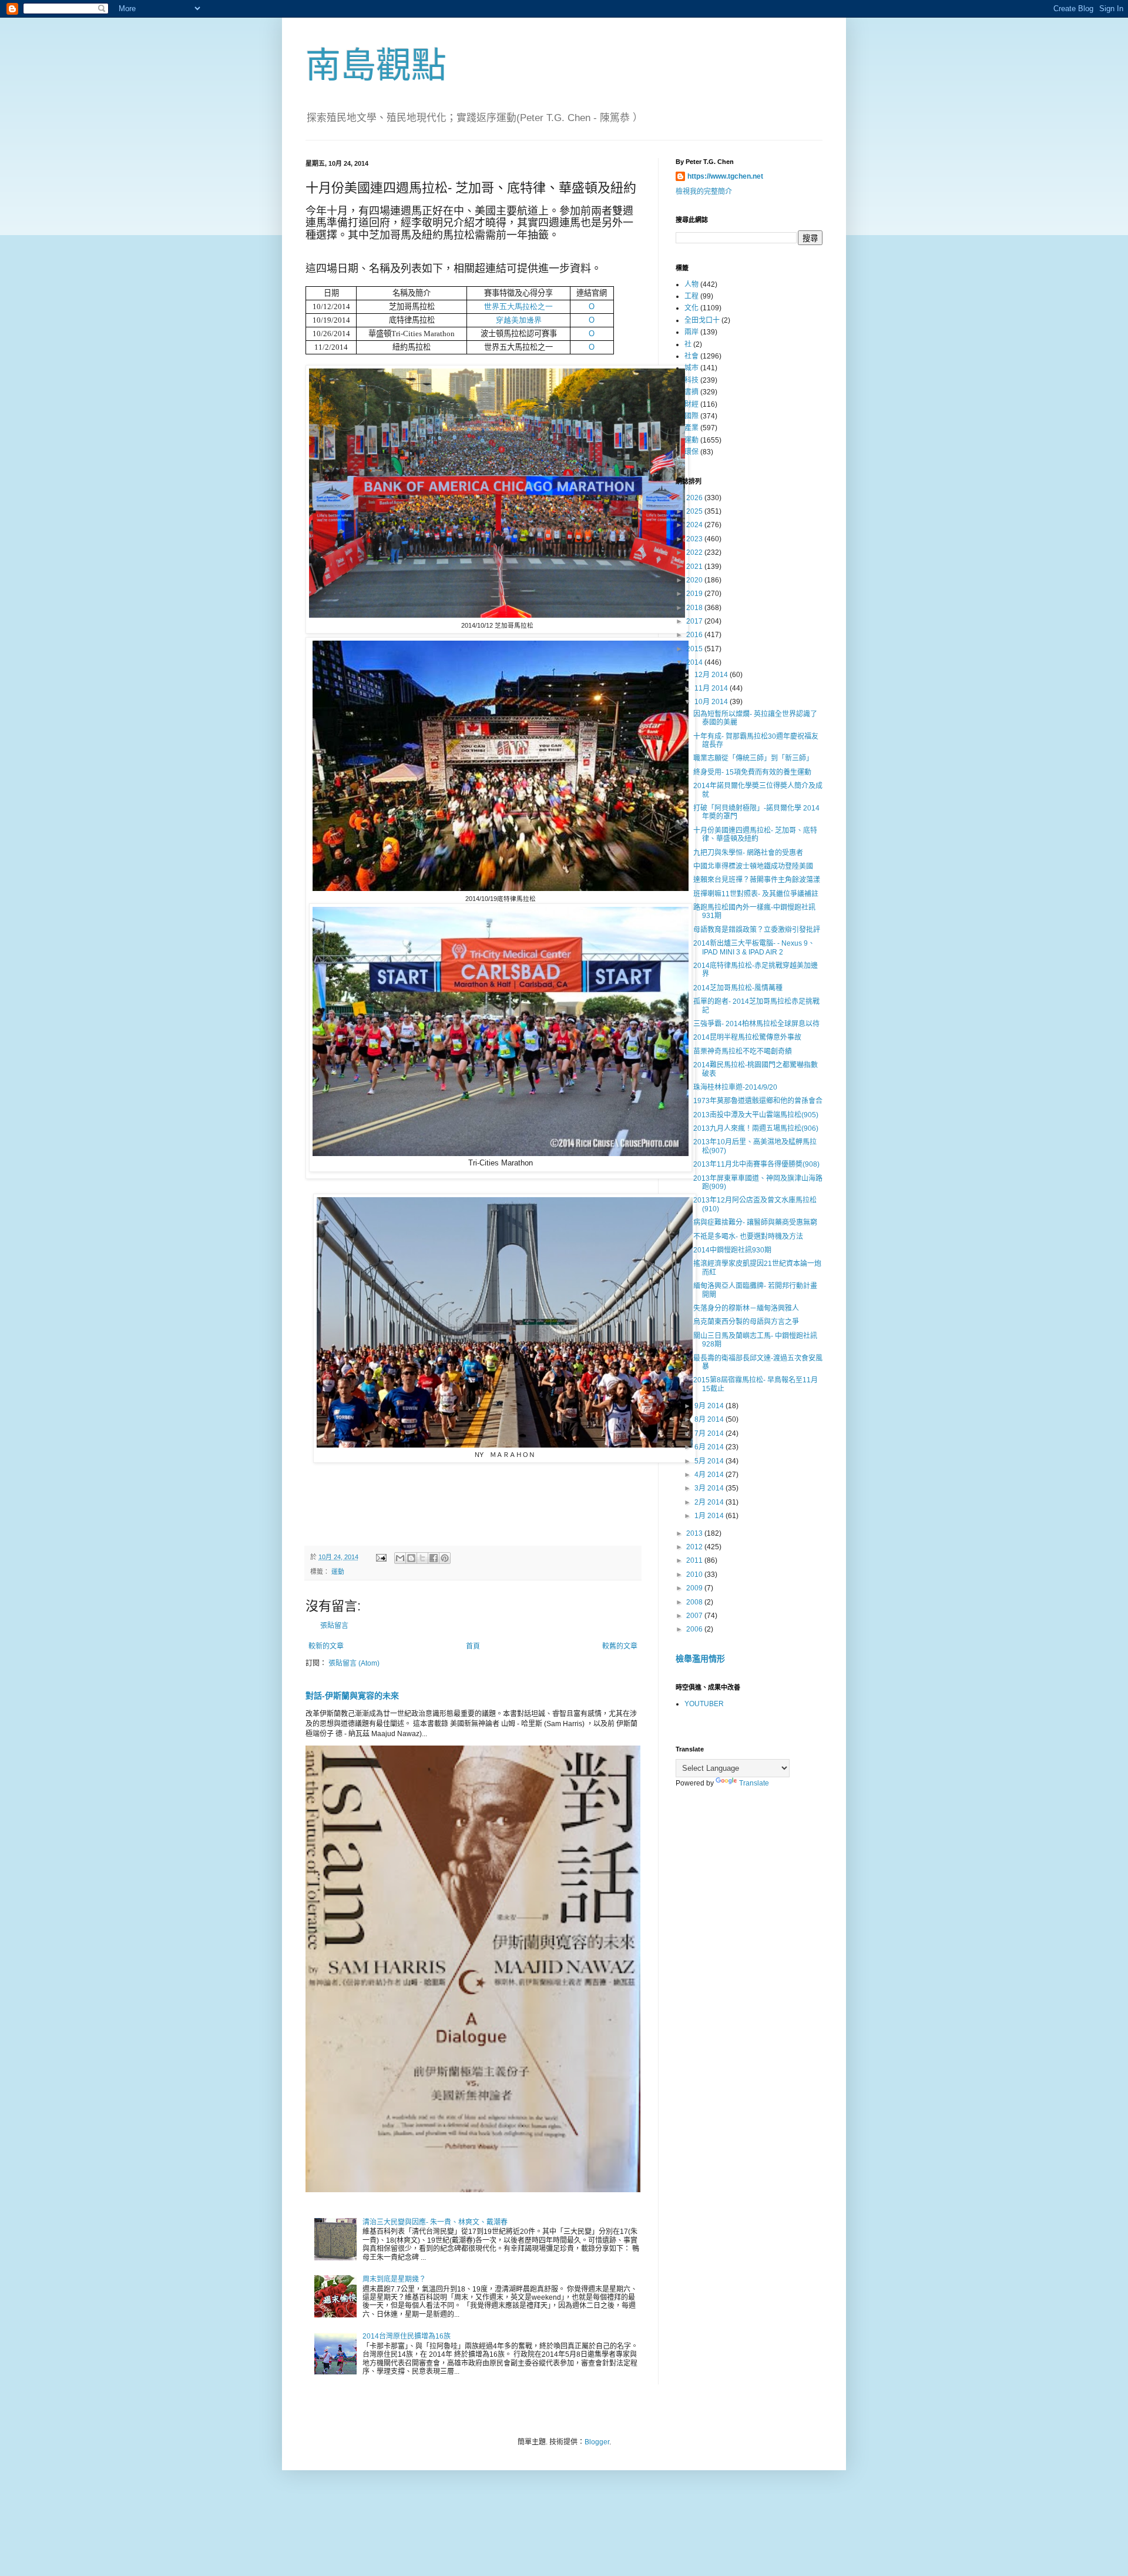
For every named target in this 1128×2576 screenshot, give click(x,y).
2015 (695, 649)
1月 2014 (710, 1516)
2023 (695, 539)
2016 (695, 635)
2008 (695, 1602)
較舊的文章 (620, 1646)
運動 (338, 1572)
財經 (691, 404)
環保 (691, 452)
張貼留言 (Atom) (354, 1663)
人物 (691, 284)
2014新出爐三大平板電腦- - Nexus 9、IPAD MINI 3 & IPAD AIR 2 (754, 947)
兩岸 (691, 332)
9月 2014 (710, 1406)
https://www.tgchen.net (725, 176)
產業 (691, 428)
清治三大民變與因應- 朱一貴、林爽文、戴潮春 (435, 2222)
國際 (691, 416)
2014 (695, 662)
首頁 (473, 1646)
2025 (695, 511)
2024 (695, 525)
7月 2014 (710, 1433)
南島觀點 (376, 66)
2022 (695, 552)
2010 (695, 1575)
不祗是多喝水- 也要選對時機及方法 (748, 1237)
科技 (691, 380)
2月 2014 (710, 1502)
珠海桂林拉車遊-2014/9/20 (735, 1087)
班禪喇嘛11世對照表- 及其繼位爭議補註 (756, 894)
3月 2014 (710, 1488)
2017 (695, 621)
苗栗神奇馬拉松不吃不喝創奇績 (743, 1051)
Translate (754, 1783)
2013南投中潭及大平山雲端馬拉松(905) (756, 1115)
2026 (695, 498)
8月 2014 (710, 1419)
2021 (695, 567)
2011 (695, 1560)
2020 (695, 580)
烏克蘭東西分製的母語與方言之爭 (746, 1322)
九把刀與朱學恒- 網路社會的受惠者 (748, 853)
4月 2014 (710, 1475)
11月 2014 (712, 688)
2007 (695, 1616)
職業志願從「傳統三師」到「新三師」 (753, 758)
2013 (695, 1533)
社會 (691, 356)
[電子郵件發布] (381, 1557)
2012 (695, 1547)
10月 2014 (712, 702)
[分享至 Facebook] (434, 1558)
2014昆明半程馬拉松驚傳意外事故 (747, 1037)
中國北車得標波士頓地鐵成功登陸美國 (753, 866)
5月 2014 (710, 1461)
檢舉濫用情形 (700, 1659)
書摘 (691, 392)
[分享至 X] (422, 1558)
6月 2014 (710, 1447)
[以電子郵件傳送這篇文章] (400, 1558)
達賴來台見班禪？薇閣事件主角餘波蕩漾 (757, 880)
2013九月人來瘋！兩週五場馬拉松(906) (756, 1128)
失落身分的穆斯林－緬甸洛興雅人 (746, 1308)
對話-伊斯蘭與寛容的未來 (352, 1696)
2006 (695, 1629)
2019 (695, 594)
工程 (691, 296)
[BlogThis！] (411, 1558)
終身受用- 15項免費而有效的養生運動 (752, 772)
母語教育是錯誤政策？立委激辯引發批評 (757, 930)
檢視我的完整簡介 (704, 192)
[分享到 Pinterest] (445, 1558)
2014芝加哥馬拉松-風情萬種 (738, 988)
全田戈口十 (702, 320)
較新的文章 (326, 1646)
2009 (695, 1588)
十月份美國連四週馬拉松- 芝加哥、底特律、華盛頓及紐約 (755, 835)
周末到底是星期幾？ (394, 2279)
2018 (695, 608)
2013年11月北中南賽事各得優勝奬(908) (756, 1164)
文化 (691, 308)
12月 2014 (712, 675)
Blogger (597, 2442)
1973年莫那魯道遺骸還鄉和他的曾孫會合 (758, 1101)
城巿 (691, 368)
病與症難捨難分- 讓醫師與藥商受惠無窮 (755, 1222)
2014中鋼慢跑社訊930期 (732, 1250)
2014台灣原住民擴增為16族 (407, 2336)
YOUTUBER (704, 1704)
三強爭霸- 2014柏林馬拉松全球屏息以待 (756, 1024)
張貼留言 (334, 1626)
